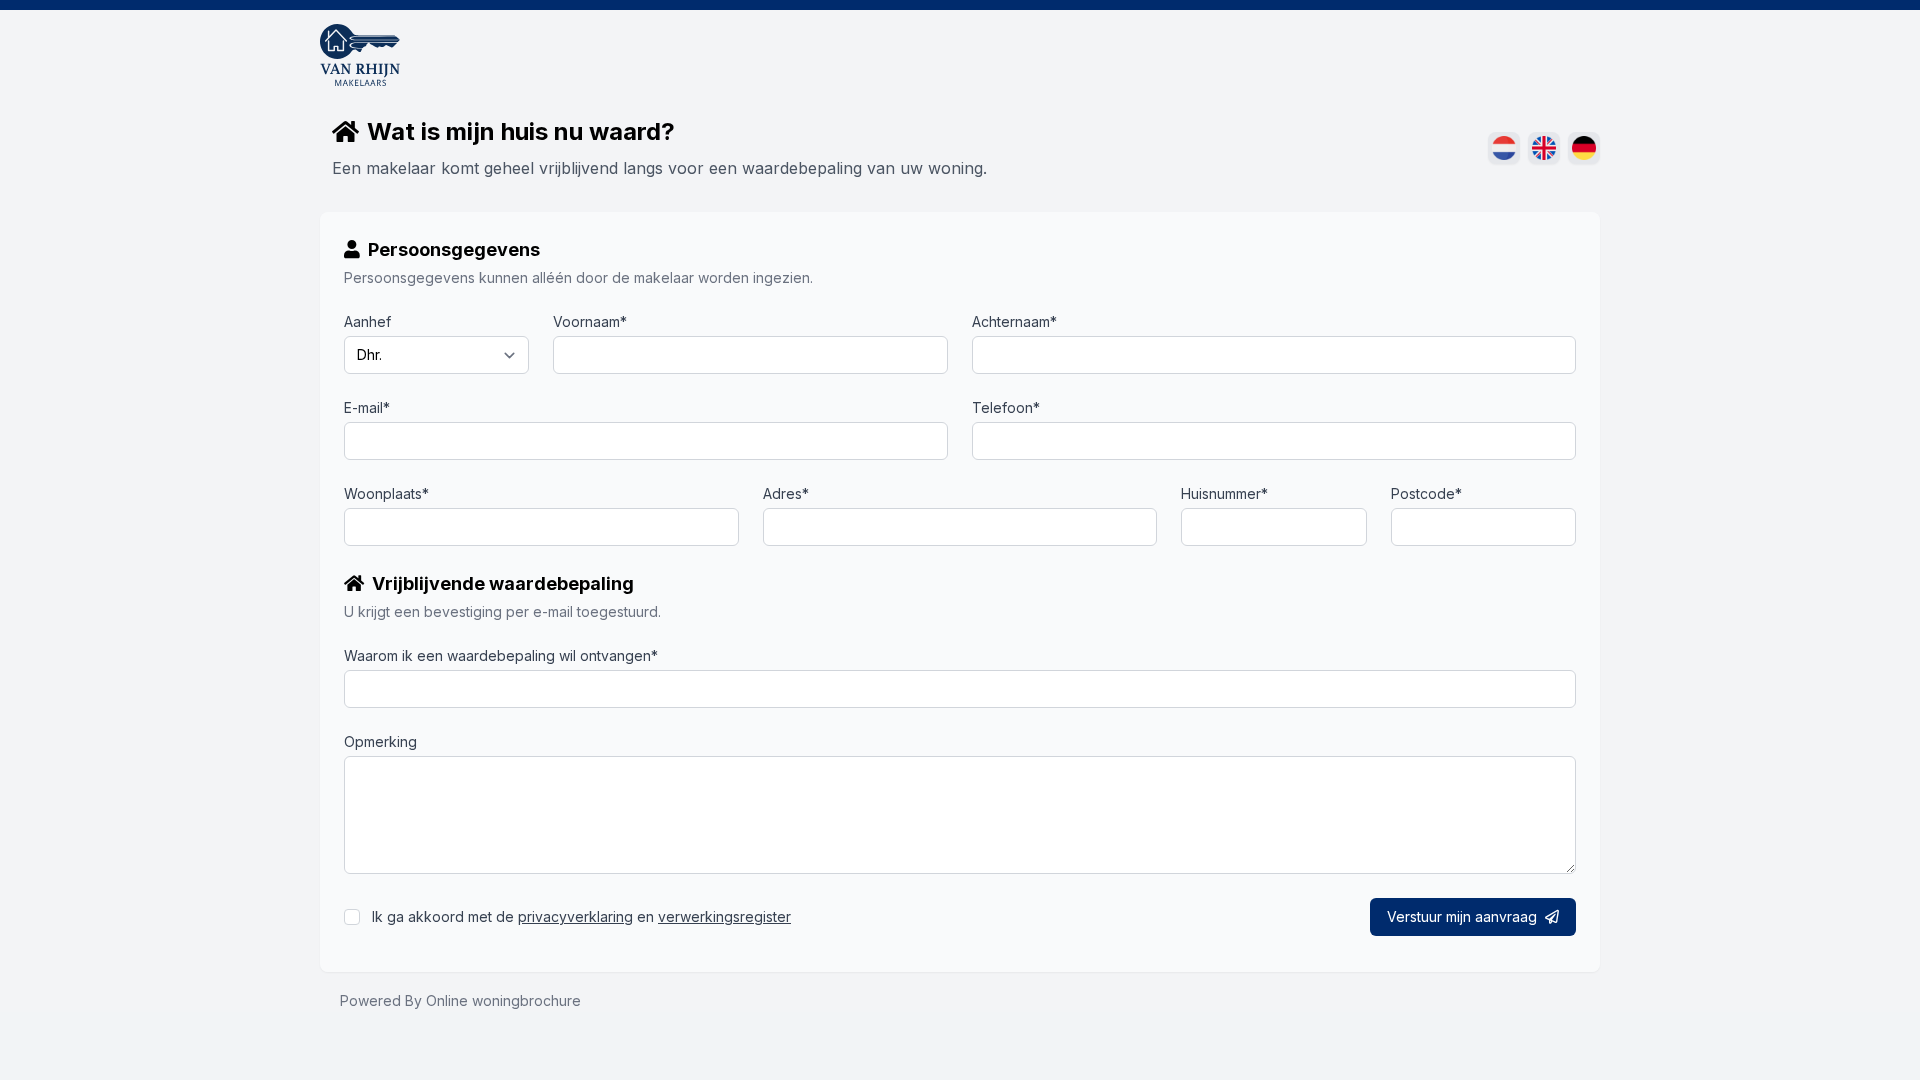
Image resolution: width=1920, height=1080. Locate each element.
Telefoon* (1006, 407)
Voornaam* (590, 321)
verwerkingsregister (724, 916)
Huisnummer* (1224, 493)
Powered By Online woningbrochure (460, 1000)
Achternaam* (1014, 321)
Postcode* (1426, 493)
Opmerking (380, 741)
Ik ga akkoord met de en (581, 916)
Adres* (786, 493)
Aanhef (367, 321)
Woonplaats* (386, 493)
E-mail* (367, 407)
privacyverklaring (575, 916)
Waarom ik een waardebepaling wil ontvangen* (501, 655)
